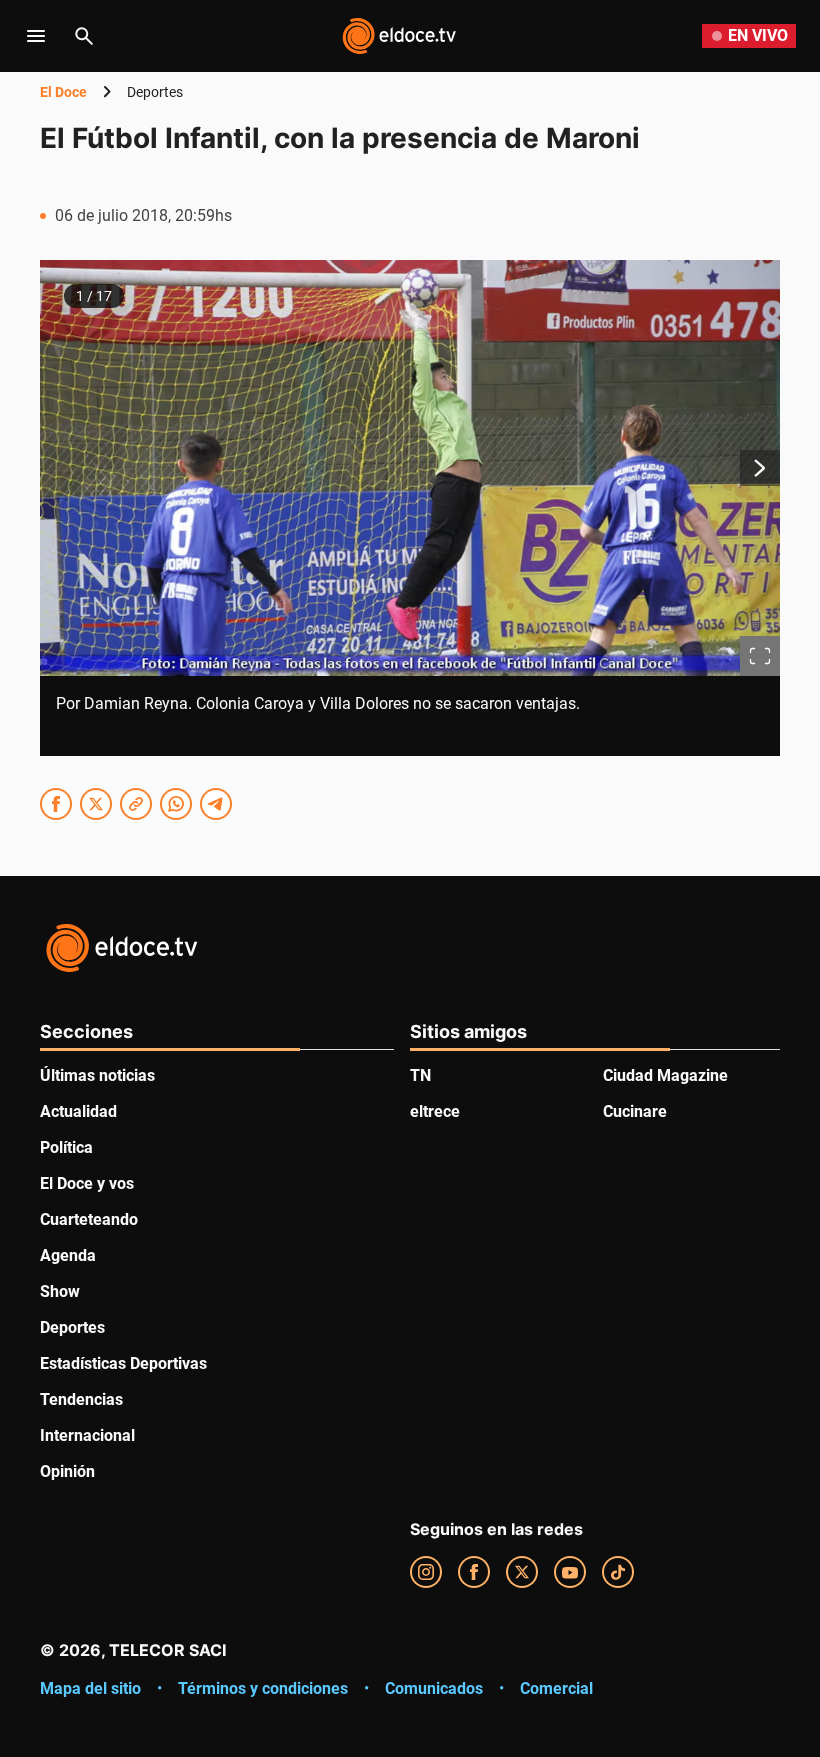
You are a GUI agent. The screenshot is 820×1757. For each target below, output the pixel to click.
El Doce (63, 92)
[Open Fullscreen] (760, 656)
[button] (410, 508)
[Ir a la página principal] (399, 36)
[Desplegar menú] (36, 36)
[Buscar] (84, 36)
